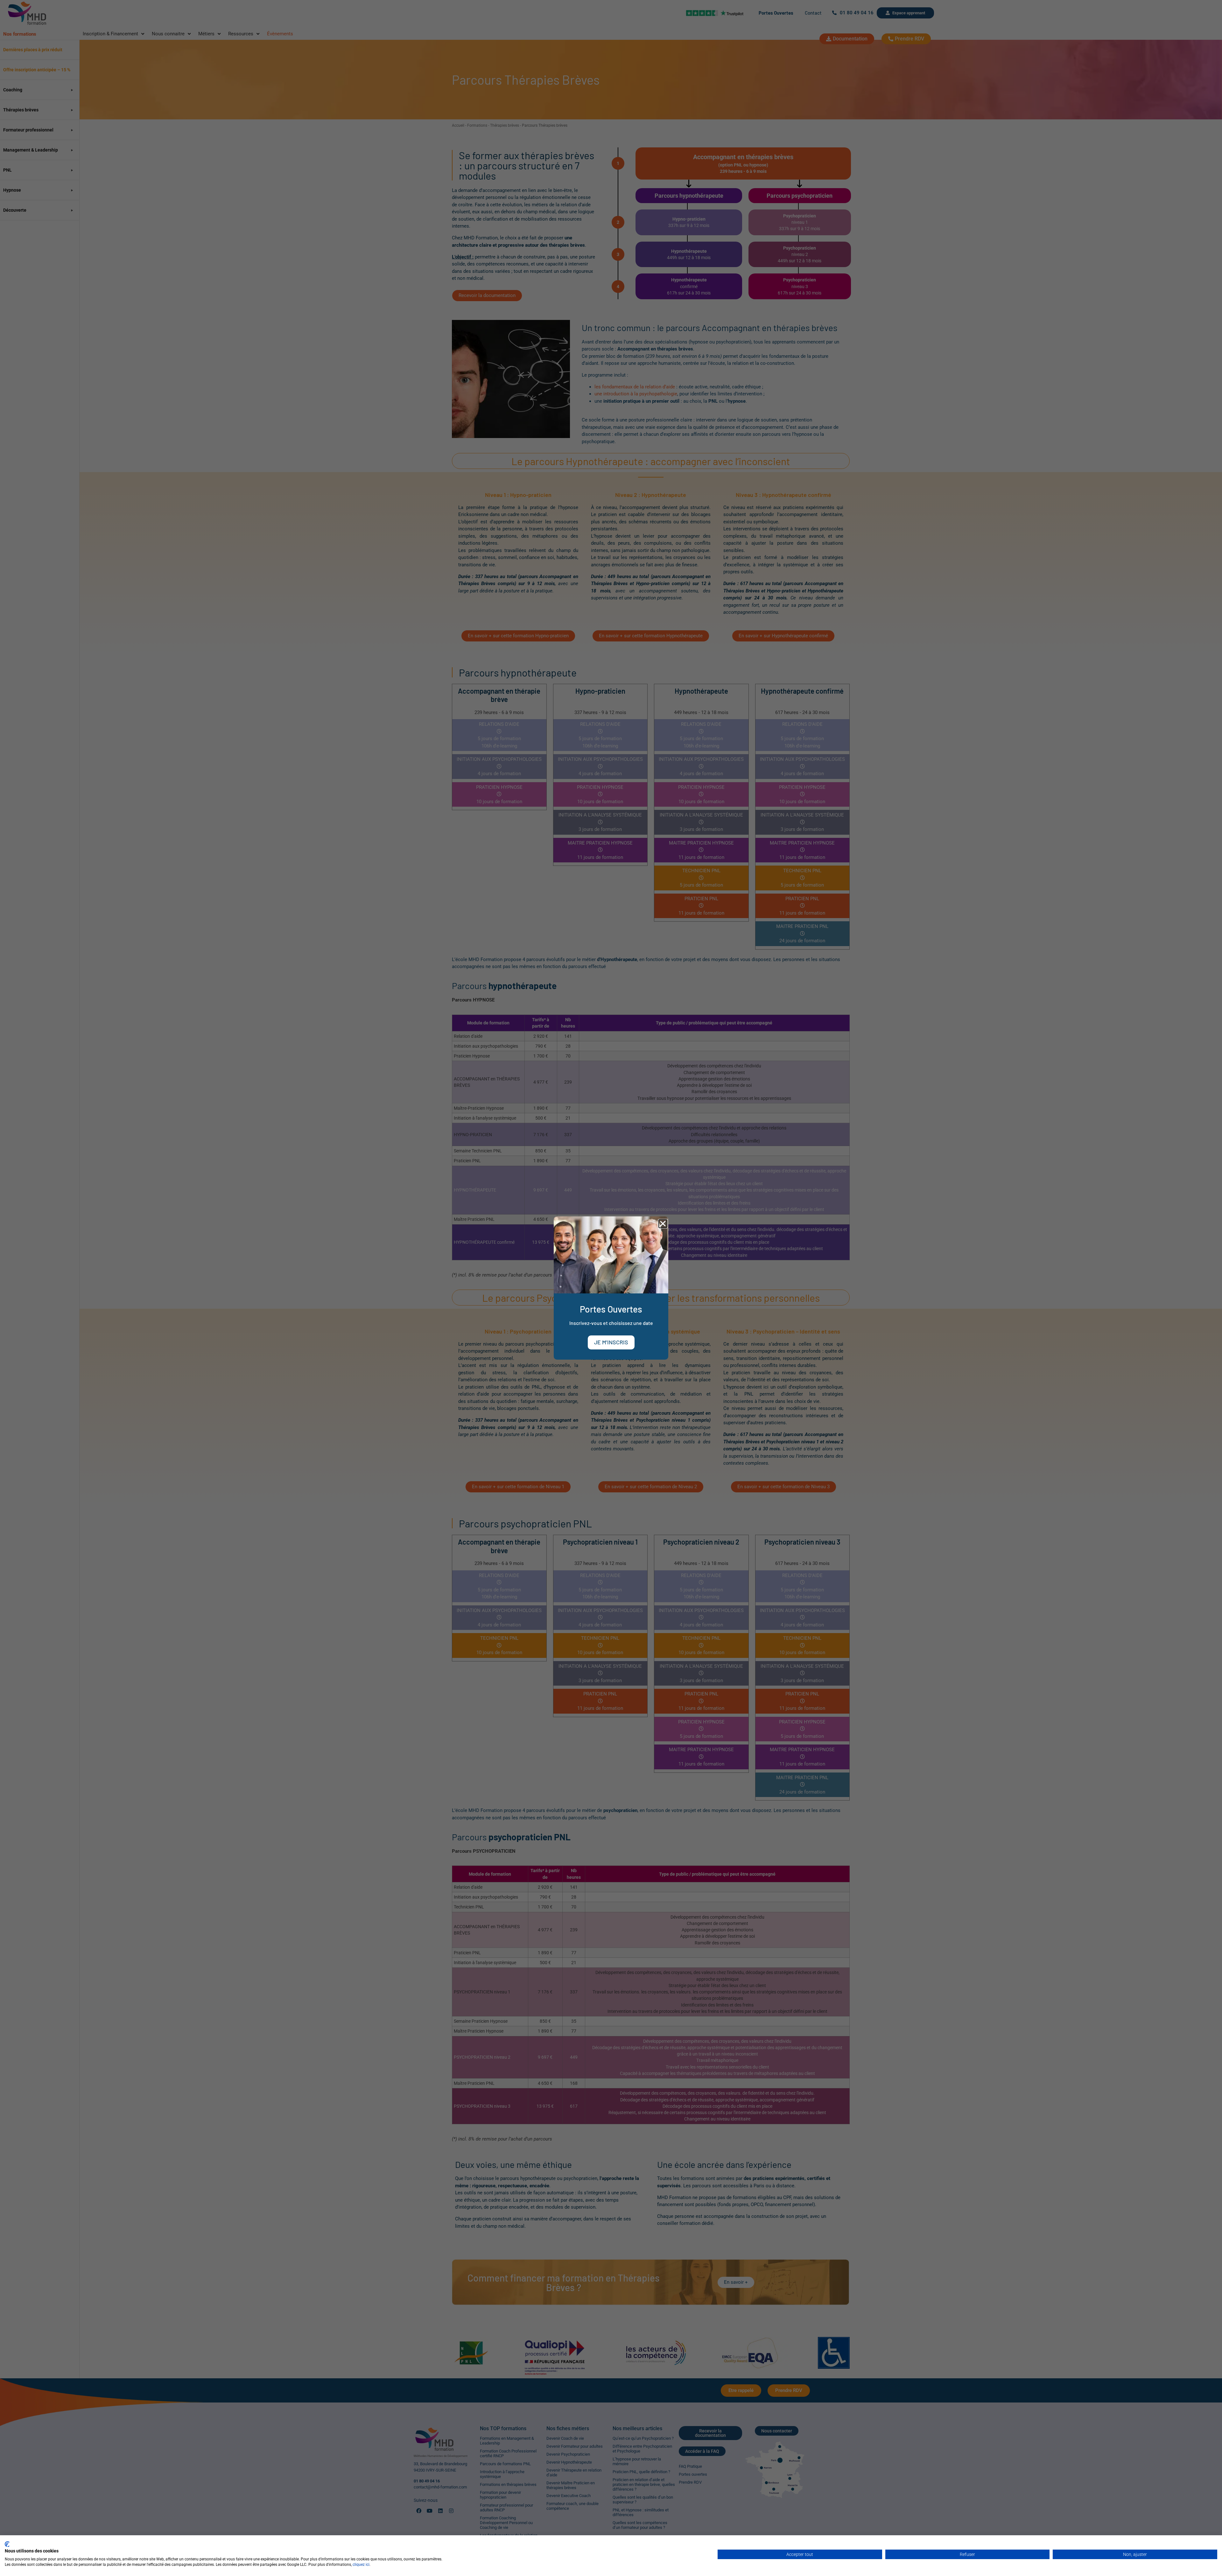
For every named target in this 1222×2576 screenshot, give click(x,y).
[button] (663, 1224)
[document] (611, 1288)
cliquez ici (361, 2565)
